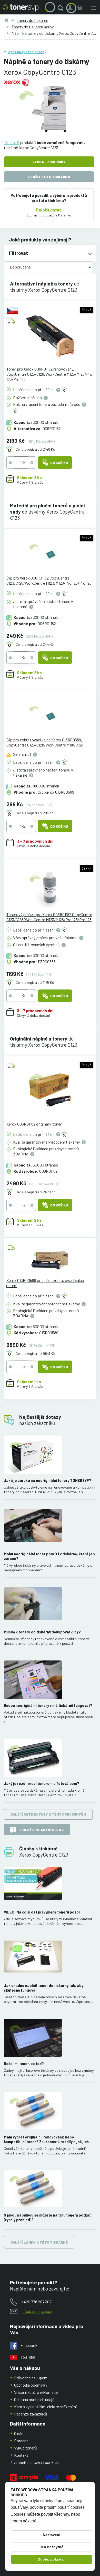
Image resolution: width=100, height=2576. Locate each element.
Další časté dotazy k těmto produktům (48, 1814)
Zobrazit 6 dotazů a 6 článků (49, 215)
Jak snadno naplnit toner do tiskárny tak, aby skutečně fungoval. (44, 1988)
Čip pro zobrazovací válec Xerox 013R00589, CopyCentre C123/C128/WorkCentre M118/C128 (45, 742)
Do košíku (59, 463)
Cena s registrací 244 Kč (35, 644)
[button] (62, 8)
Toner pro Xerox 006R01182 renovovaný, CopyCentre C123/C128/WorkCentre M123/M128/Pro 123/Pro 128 (49, 374)
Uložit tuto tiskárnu (49, 177)
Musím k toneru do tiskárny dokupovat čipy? (42, 1632)
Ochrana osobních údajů (34, 2399)
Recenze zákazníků (31, 2414)
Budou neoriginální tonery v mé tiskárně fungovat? (48, 1705)
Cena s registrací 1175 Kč (35, 982)
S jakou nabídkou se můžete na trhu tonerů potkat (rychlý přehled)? (47, 2217)
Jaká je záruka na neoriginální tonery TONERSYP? (48, 1480)
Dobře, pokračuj (52, 2559)
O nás (19, 2433)
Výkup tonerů (26, 2448)
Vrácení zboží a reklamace (36, 2392)
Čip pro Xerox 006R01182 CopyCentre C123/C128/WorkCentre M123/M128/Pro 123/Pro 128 (49, 580)
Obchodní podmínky (31, 2385)
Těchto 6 (12, 142)
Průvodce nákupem (31, 2378)
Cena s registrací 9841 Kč (35, 1353)
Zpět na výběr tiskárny (27, 52)
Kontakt (21, 2455)
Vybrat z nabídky (49, 162)
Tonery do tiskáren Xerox (33, 27)
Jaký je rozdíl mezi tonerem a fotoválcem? (42, 1784)
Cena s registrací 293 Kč (34, 813)
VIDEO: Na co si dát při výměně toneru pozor (42, 1912)
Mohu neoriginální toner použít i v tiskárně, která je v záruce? (49, 1556)
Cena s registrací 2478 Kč (36, 1192)
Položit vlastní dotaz (42, 1830)
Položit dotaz (49, 210)
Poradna (21, 2441)
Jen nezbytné (52, 2547)
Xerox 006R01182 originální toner (34, 1124)
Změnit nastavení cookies (36, 2462)
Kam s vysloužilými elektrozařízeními (46, 2407)
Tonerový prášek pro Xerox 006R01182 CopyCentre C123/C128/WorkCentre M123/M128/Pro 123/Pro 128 (49, 917)
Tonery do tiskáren (32, 20)
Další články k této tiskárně (39, 2242)
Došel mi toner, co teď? (24, 2064)
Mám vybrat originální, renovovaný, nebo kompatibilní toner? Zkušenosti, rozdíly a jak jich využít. (46, 2139)
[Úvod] (6, 20)
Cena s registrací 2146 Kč (35, 449)
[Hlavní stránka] (21, 8)
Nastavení (52, 2535)
